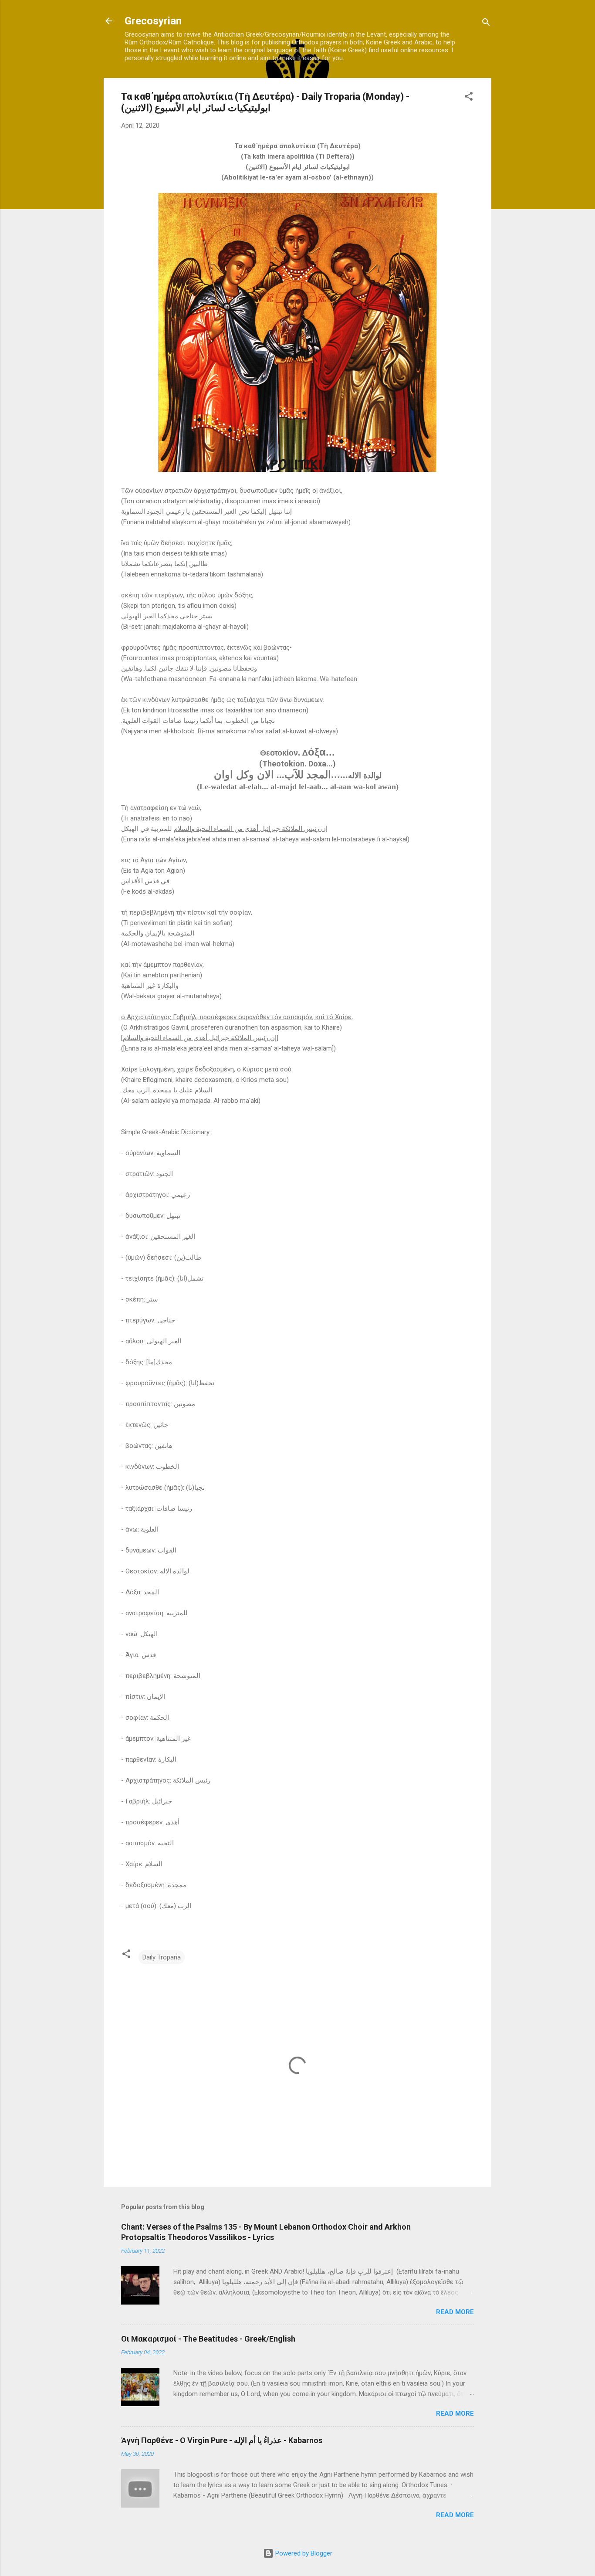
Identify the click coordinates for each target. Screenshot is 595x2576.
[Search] (486, 24)
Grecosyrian (153, 21)
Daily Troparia (162, 1957)
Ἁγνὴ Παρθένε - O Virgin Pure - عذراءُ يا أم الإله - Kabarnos (222, 2440)
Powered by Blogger (303, 2553)
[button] (469, 98)
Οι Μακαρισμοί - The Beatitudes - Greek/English (208, 2339)
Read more (455, 2312)
